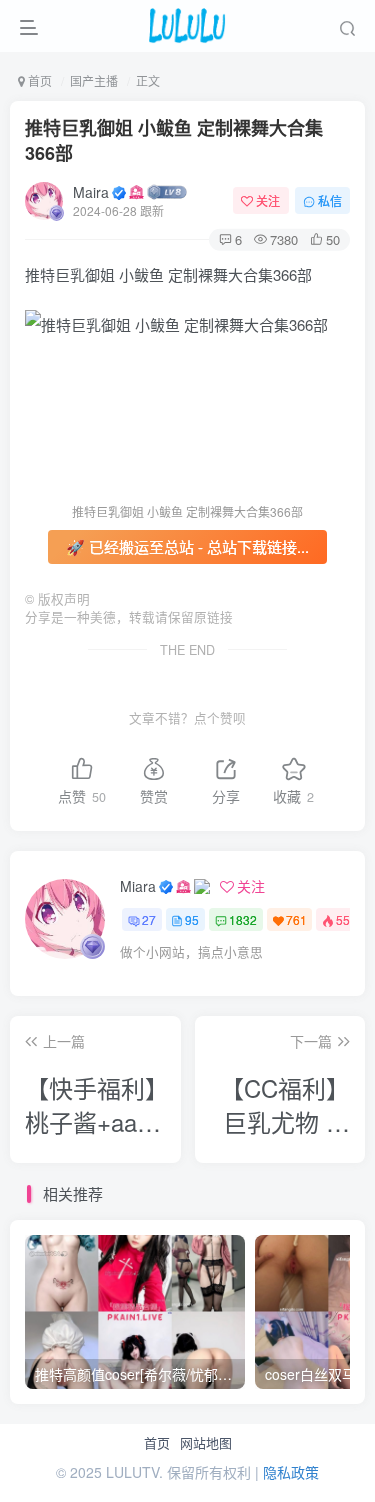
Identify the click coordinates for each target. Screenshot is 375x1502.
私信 (330, 200)
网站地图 (206, 1443)
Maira (91, 192)
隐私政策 (291, 1472)
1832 (243, 919)
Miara (138, 886)
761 (296, 919)
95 (192, 919)
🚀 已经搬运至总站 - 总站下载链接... (187, 546)
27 (149, 919)
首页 (157, 1443)
